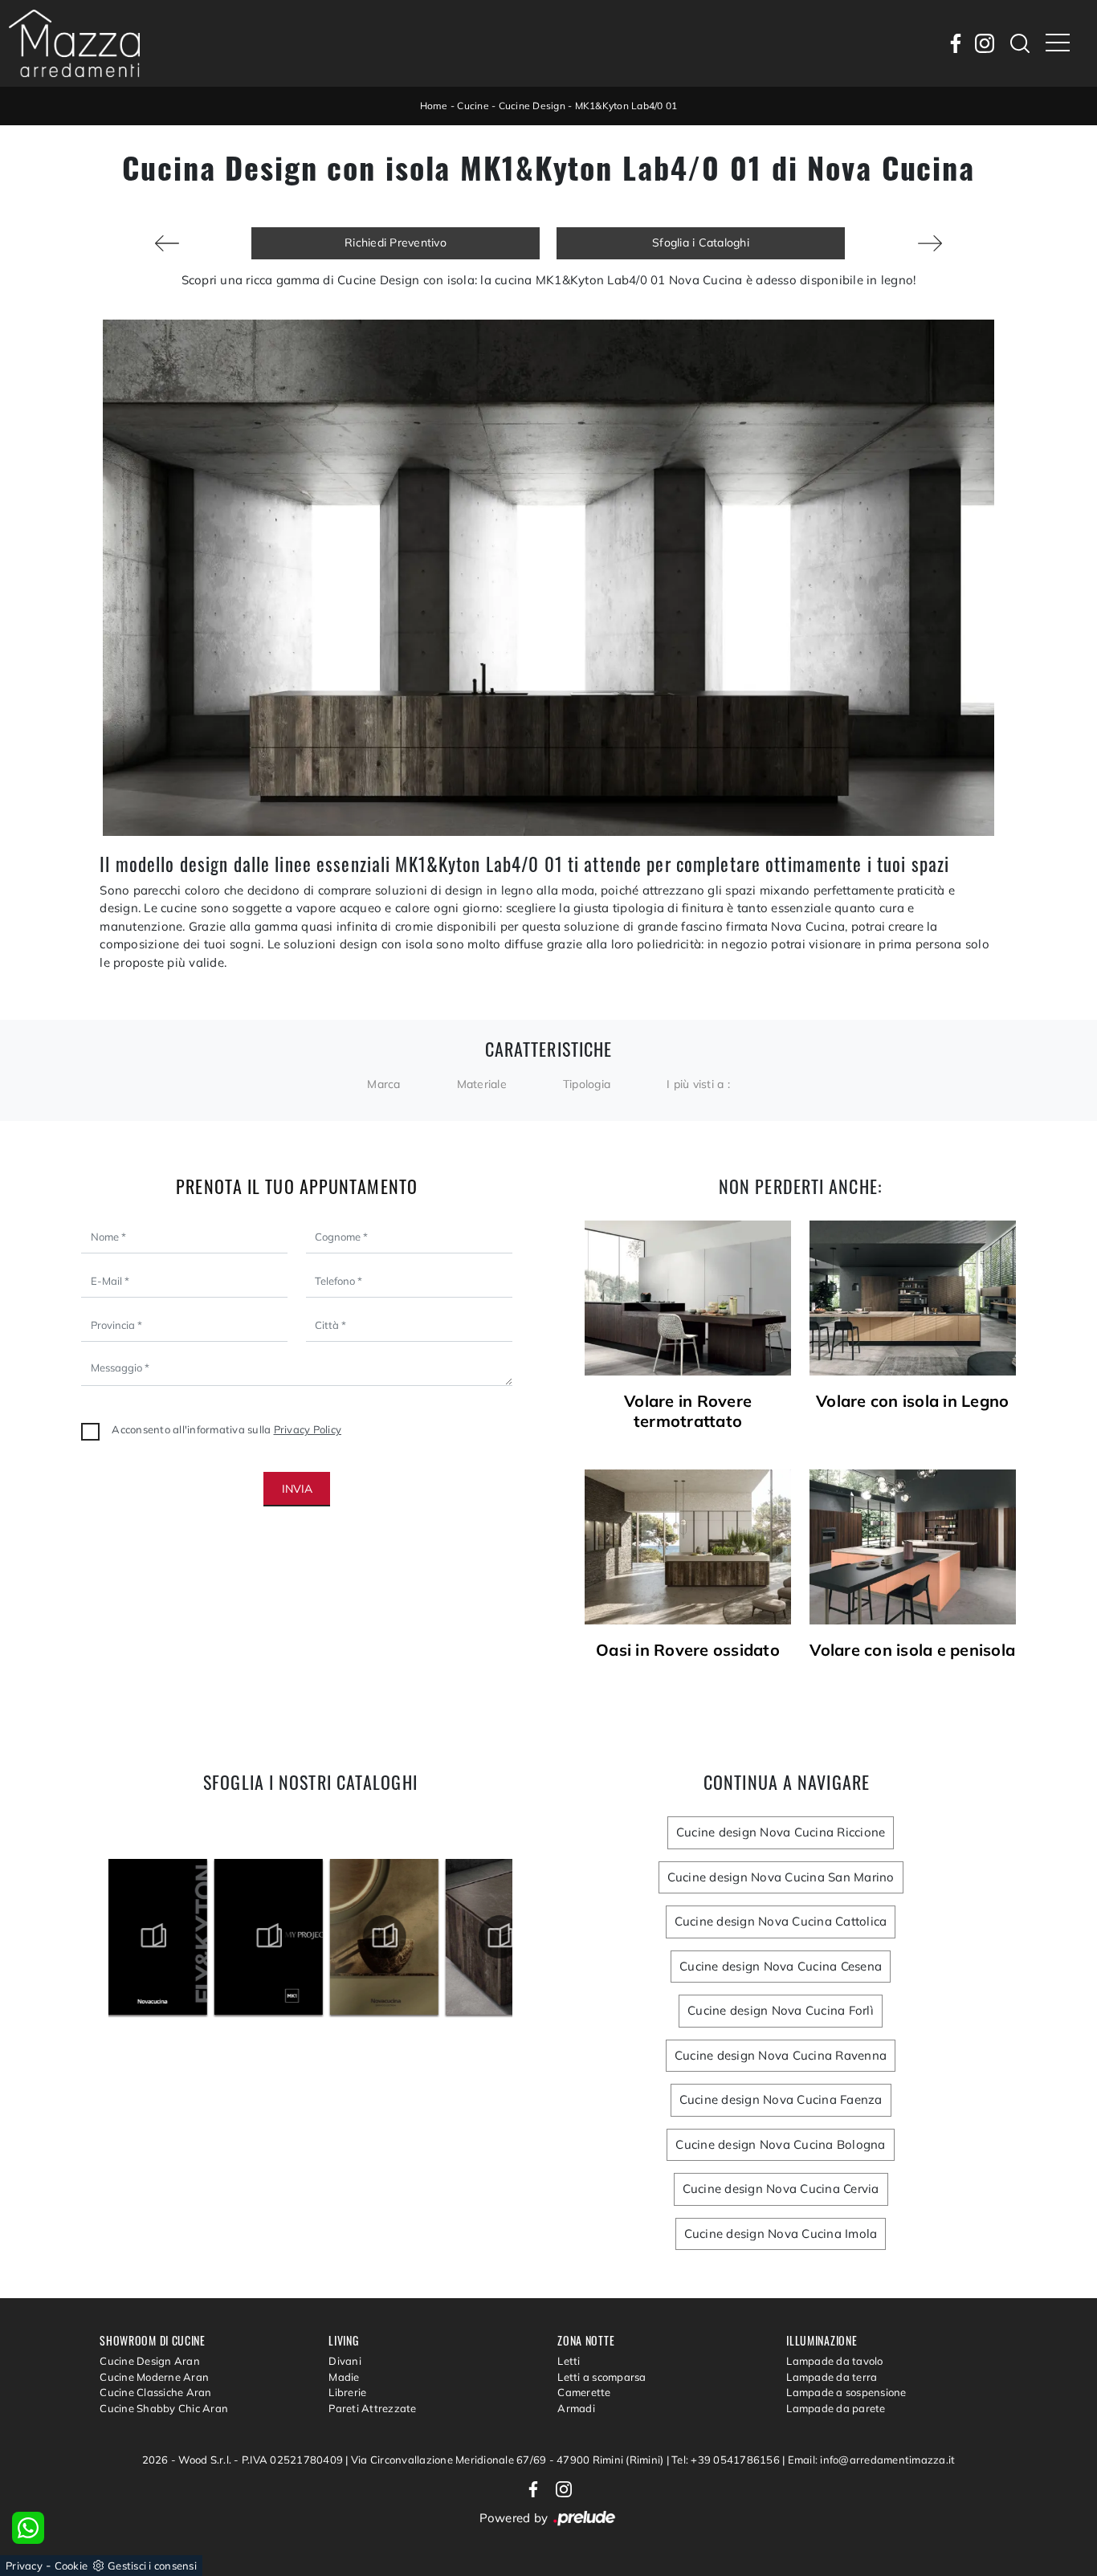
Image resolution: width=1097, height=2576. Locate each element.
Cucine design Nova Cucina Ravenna (781, 2055)
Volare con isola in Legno (912, 1401)
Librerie (347, 2392)
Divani (345, 2361)
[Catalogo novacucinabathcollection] (281, 1937)
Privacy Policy (308, 1429)
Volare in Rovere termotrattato (688, 1411)
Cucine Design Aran (150, 2361)
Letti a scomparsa (602, 2377)
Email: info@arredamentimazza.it (872, 2460)
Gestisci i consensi (152, 2566)
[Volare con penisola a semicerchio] (930, 243)
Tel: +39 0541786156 (727, 2460)
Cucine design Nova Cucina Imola (781, 2234)
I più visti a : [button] (698, 1084)
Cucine (473, 106)
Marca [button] (383, 1084)
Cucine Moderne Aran (154, 2377)
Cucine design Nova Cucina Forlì (781, 2010)
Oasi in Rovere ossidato (688, 1650)
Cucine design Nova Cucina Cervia (781, 2189)
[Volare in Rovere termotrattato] (688, 1298)
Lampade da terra (832, 2377)
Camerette (584, 2392)
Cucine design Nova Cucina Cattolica (781, 1921)
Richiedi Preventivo (396, 243)
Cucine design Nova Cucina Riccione (781, 1832)
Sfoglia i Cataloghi (701, 243)
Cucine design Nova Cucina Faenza (781, 2099)
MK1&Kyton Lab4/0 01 (626, 106)
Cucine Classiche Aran (155, 2392)
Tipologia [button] (587, 1084)
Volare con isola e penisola (912, 1650)
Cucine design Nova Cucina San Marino (781, 1877)
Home (434, 106)
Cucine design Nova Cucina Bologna (780, 2144)
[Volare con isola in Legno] (913, 1298)
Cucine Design (532, 106)
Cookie (71, 2566)
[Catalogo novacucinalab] (397, 1937)
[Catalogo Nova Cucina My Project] (166, 1937)
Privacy (24, 2566)
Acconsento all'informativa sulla (226, 1429)
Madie (344, 2377)
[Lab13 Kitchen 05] (167, 243)
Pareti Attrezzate (372, 2408)
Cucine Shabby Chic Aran (164, 2408)
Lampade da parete (836, 2408)
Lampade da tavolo (834, 2361)
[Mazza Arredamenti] (74, 43)
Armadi (576, 2408)
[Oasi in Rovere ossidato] (688, 1547)
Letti (569, 2361)
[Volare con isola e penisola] (913, 1547)
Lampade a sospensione (846, 2392)
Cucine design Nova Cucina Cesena (781, 1966)
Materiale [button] (482, 1084)
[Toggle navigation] (1058, 43)
